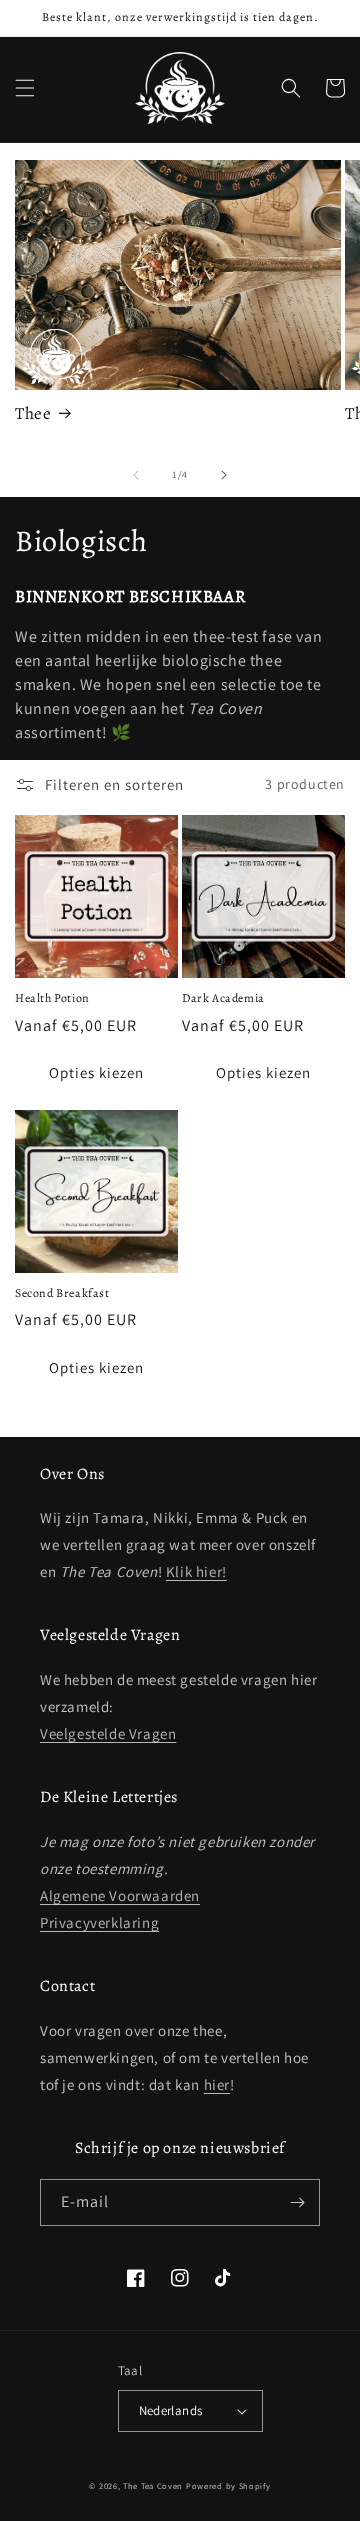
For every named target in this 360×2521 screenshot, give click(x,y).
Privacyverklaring (99, 1922)
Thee (33, 414)
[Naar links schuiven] (136, 475)
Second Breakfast (62, 1293)
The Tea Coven (153, 2485)
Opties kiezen (96, 1072)
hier (217, 2084)
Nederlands (171, 2410)
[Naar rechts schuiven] (224, 475)
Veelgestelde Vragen (108, 1733)
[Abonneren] (297, 2202)
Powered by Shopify (228, 2485)
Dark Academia (223, 998)
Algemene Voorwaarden (120, 1895)
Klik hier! (196, 1571)
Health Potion (52, 998)
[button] (25, 88)
